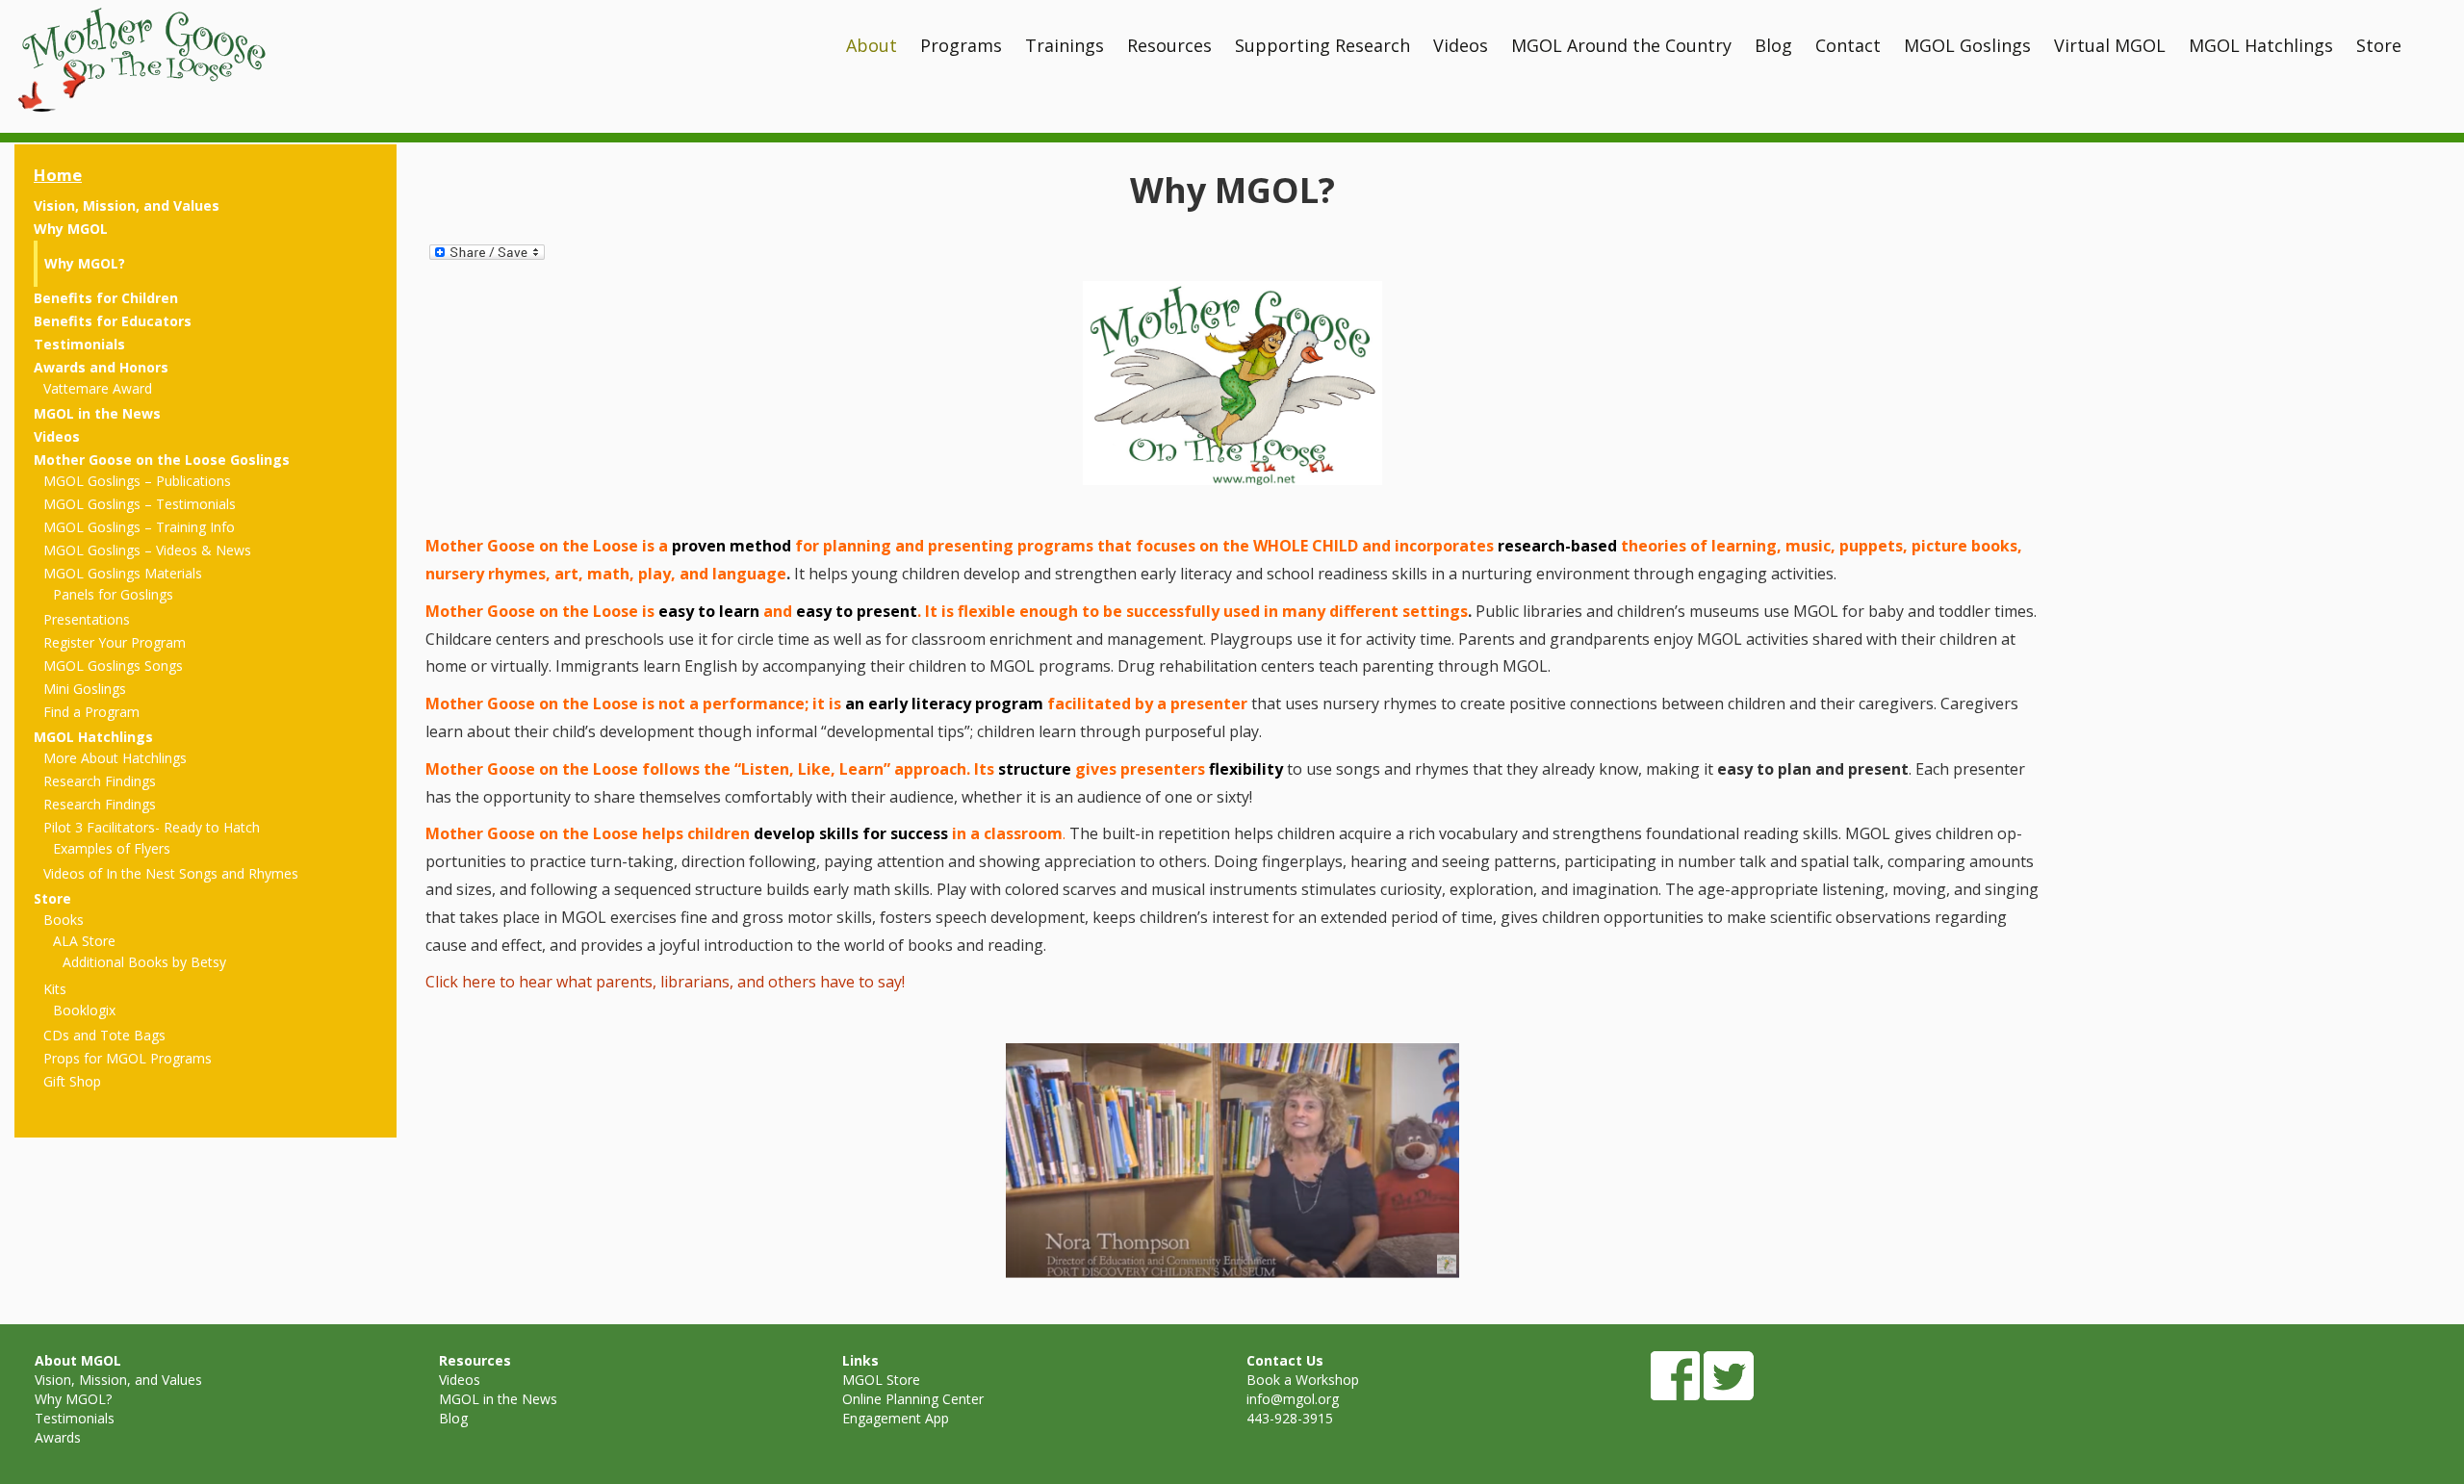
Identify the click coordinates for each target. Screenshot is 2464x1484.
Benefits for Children (106, 298)
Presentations (87, 619)
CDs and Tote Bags (104, 1035)
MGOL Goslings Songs (113, 665)
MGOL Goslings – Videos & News (147, 550)
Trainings (1065, 45)
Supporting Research (1322, 45)
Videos (1461, 45)
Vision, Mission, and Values (127, 205)
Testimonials (79, 344)
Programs (961, 45)
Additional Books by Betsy (144, 962)
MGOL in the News (97, 413)
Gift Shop (72, 1081)
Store (2379, 45)
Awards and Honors (101, 367)
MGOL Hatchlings (2261, 45)
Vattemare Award (98, 388)
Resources (1169, 45)
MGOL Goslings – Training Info (139, 527)
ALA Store (84, 941)
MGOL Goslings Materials (123, 573)
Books (64, 920)
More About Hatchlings (115, 758)
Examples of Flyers (112, 848)
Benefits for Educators (113, 321)
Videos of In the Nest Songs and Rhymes (171, 873)
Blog (1773, 45)
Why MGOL (71, 229)
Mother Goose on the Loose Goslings (162, 460)
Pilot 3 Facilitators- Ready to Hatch (152, 827)
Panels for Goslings (113, 594)
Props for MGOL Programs (128, 1058)
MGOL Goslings (1967, 45)
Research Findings (100, 781)
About (872, 45)
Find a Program (91, 712)
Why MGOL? (85, 263)
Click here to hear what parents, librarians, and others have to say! (665, 982)
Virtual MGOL (2110, 45)
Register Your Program (115, 642)
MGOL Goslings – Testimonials (140, 504)
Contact (1848, 45)
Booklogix (84, 1010)
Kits (55, 989)
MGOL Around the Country (1621, 45)
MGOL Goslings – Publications (137, 481)
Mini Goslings (85, 689)
